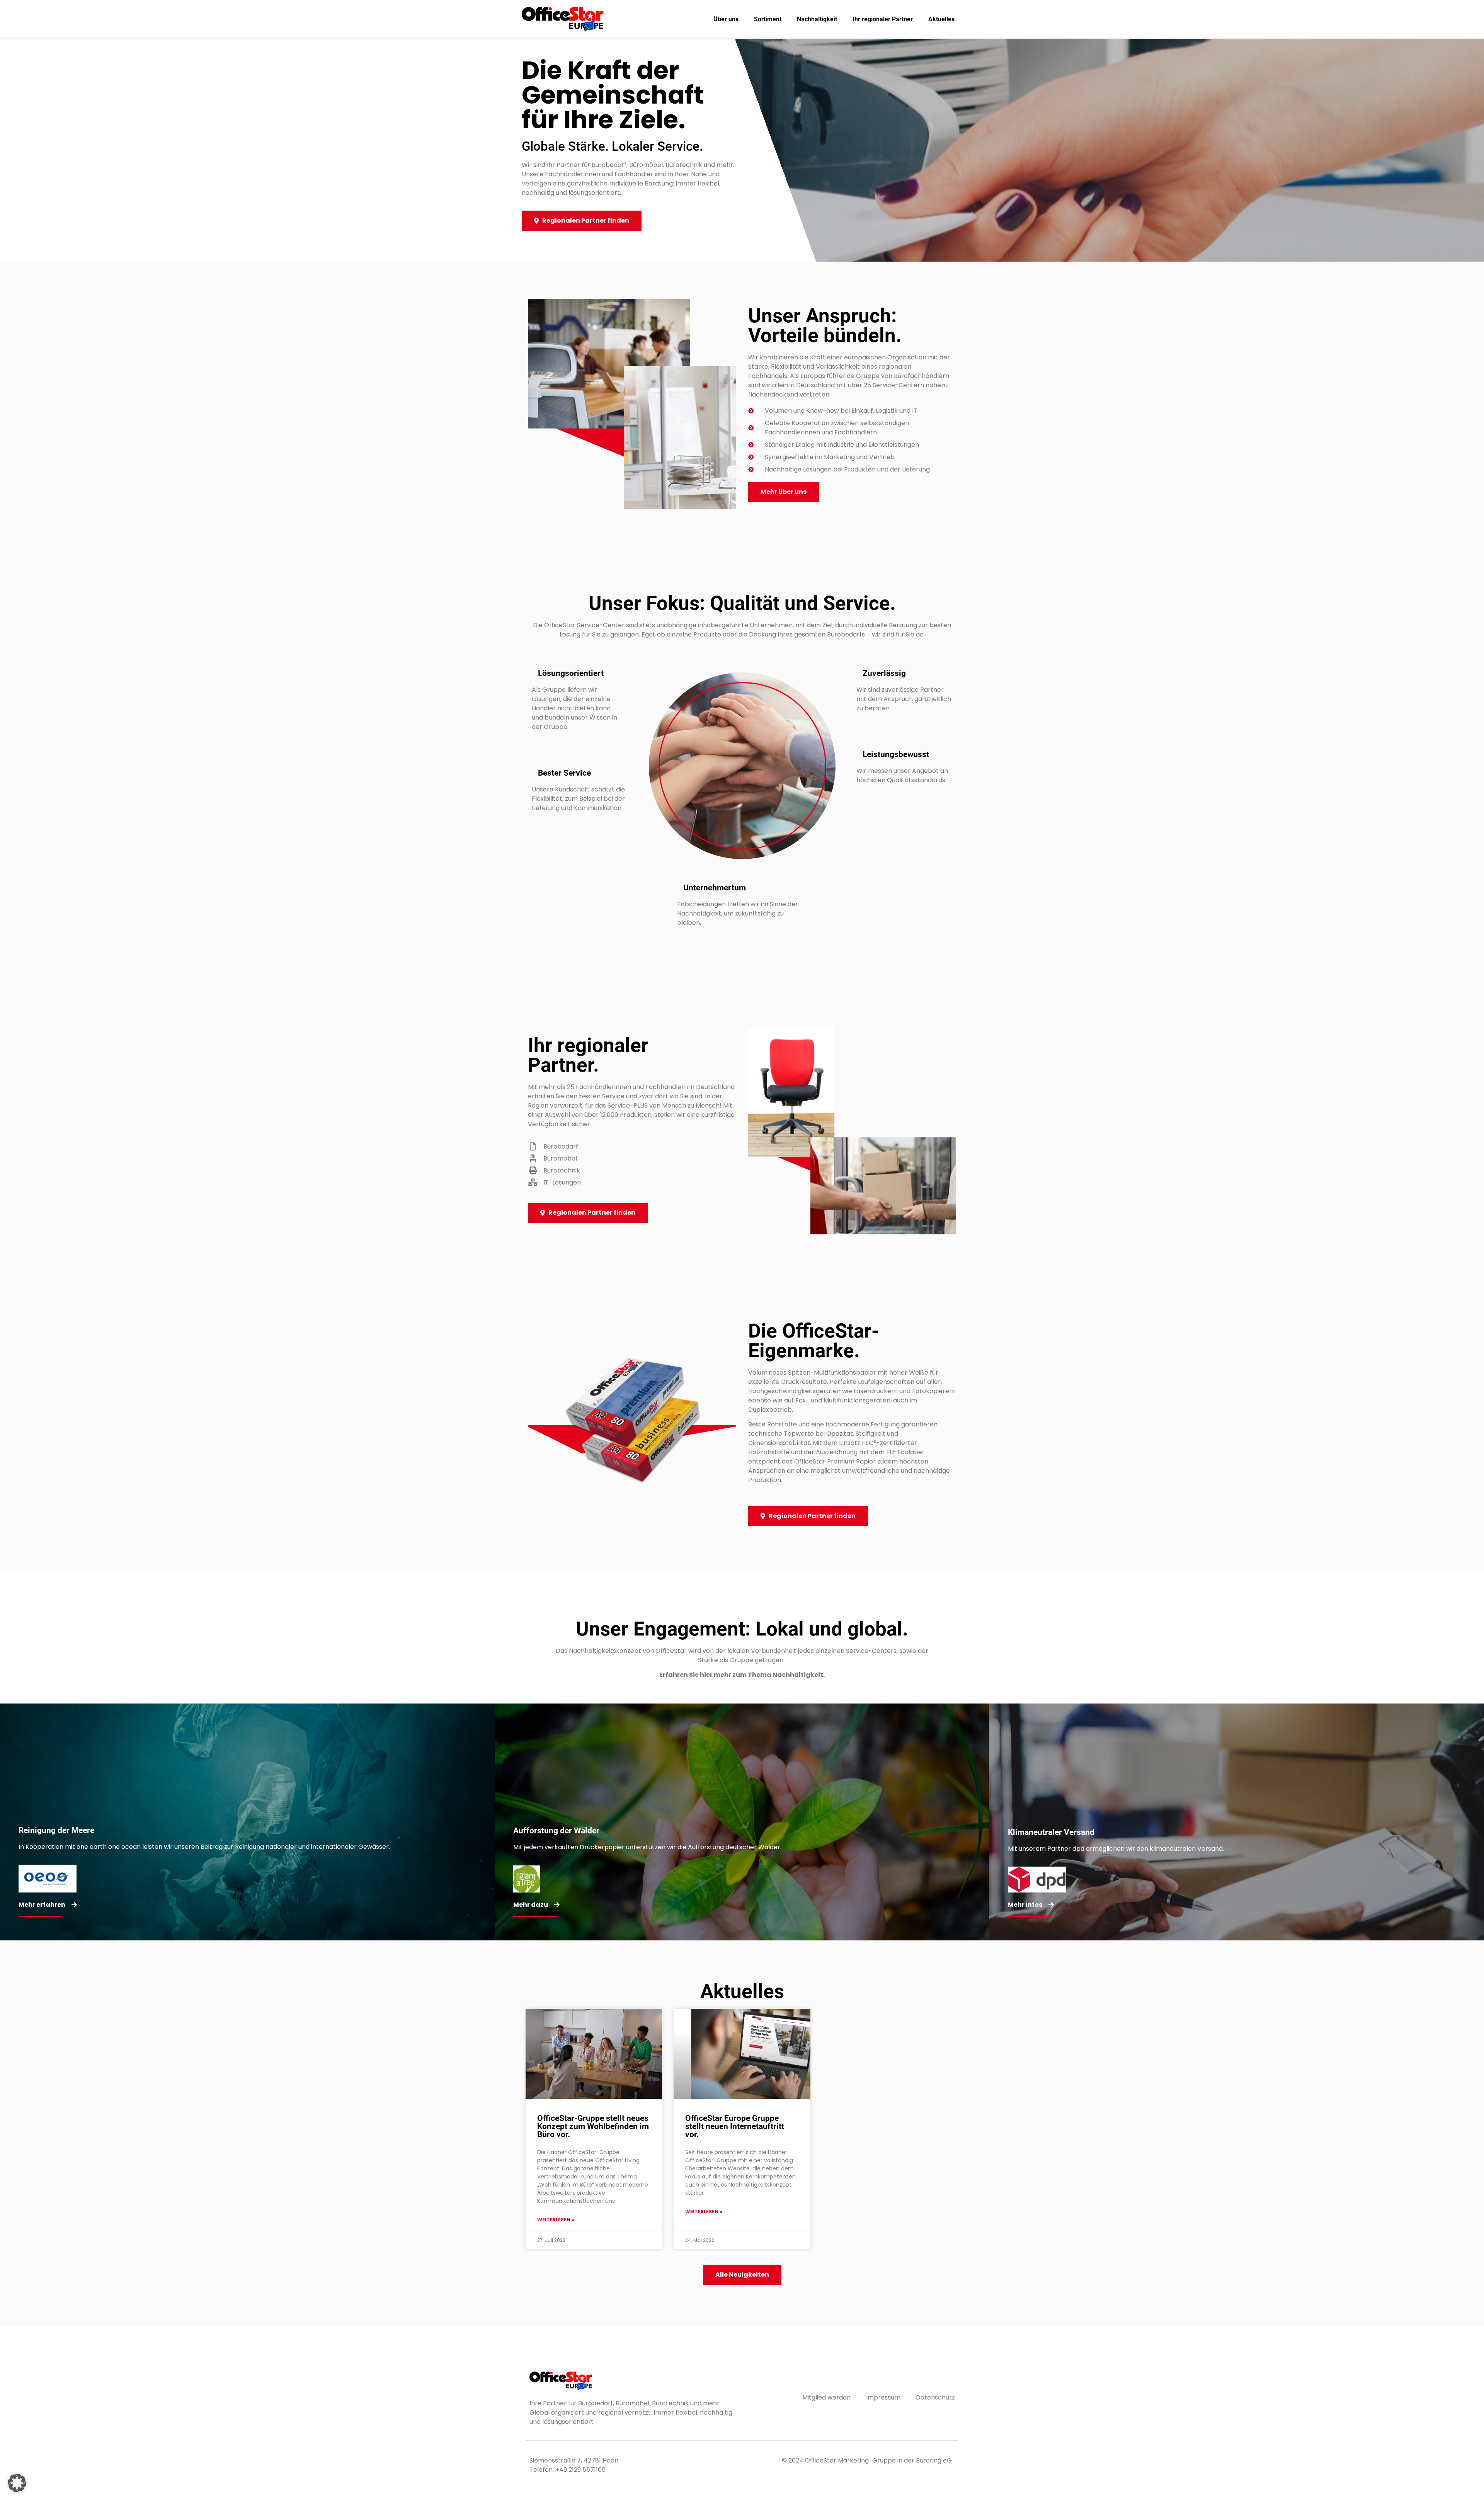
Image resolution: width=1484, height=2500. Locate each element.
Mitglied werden (826, 2397)
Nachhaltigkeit (817, 19)
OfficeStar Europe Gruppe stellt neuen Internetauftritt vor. (735, 2126)
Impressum (883, 2397)
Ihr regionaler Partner (883, 19)
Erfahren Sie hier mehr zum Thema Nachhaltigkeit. (742, 1675)
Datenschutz (935, 2397)
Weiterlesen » (556, 2220)
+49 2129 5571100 (580, 2470)
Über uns (726, 19)
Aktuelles (941, 19)
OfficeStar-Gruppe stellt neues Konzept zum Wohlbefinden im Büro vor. (593, 2126)
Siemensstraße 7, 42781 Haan (574, 2460)
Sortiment (768, 19)
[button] (17, 2483)
